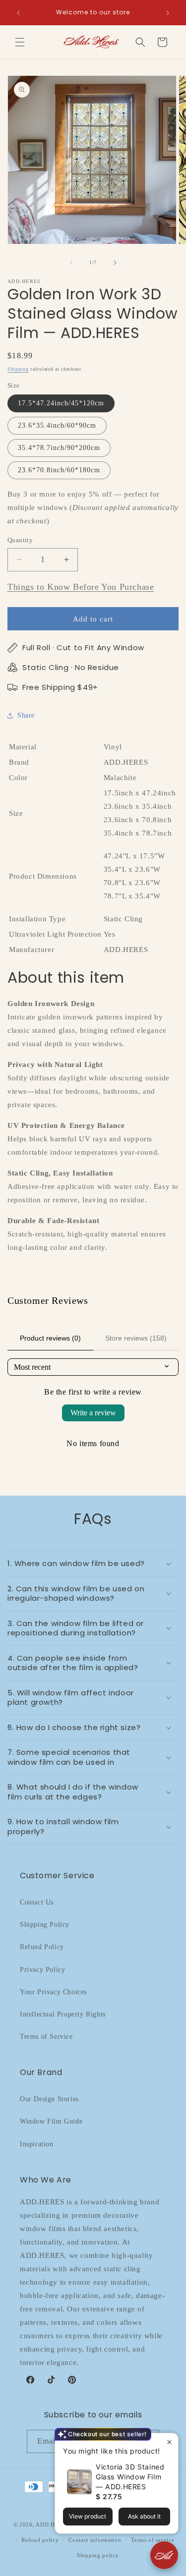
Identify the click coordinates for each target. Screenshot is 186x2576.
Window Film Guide (51, 2121)
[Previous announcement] (18, 13)
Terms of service (153, 2540)
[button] (20, 42)
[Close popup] (169, 2442)
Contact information (95, 2540)
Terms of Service (46, 2037)
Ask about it (144, 2516)
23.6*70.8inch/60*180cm (59, 470)
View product (88, 2516)
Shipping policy (98, 2555)
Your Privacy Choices (53, 1992)
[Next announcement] (168, 13)
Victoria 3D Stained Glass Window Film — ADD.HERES (130, 2477)
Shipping (18, 369)
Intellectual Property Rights (63, 2014)
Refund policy (40, 2540)
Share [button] (26, 715)
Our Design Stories (49, 2099)
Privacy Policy (42, 1970)
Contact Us (37, 1902)
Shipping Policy (45, 1925)
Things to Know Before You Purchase (81, 587)
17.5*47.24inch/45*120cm (61, 403)
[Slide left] (71, 263)
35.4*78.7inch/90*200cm (59, 448)
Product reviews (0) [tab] (50, 1338)
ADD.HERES (53, 2524)
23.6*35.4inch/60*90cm (57, 425)
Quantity (20, 540)
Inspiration (37, 2144)
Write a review (93, 1413)
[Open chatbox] (164, 2555)
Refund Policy (42, 1947)
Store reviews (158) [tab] (136, 1338)
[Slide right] (115, 263)
